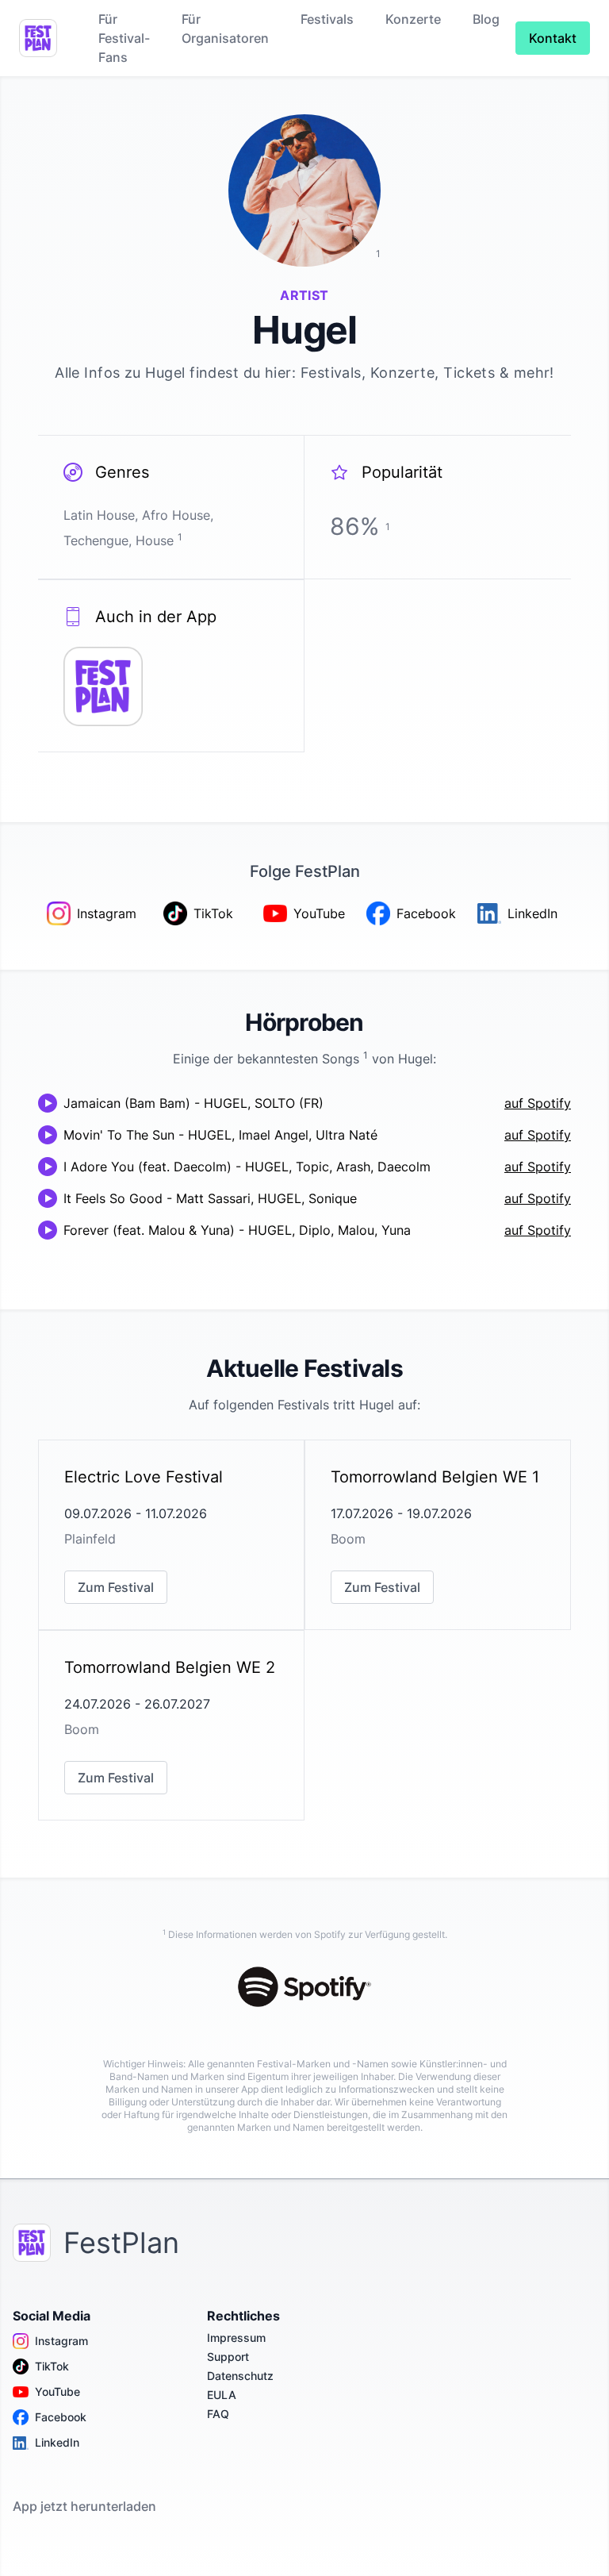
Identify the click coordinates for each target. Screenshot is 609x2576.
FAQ (218, 2414)
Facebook (61, 2417)
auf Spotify (538, 1103)
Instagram (61, 2341)
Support (228, 2357)
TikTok (52, 2366)
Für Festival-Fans (124, 38)
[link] (171, 1535)
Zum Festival (116, 1587)
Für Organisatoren (225, 29)
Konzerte (413, 19)
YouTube (57, 2391)
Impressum (236, 2338)
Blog (486, 19)
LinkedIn (57, 2442)
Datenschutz (240, 2376)
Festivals (327, 19)
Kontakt (553, 38)
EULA (222, 2395)
